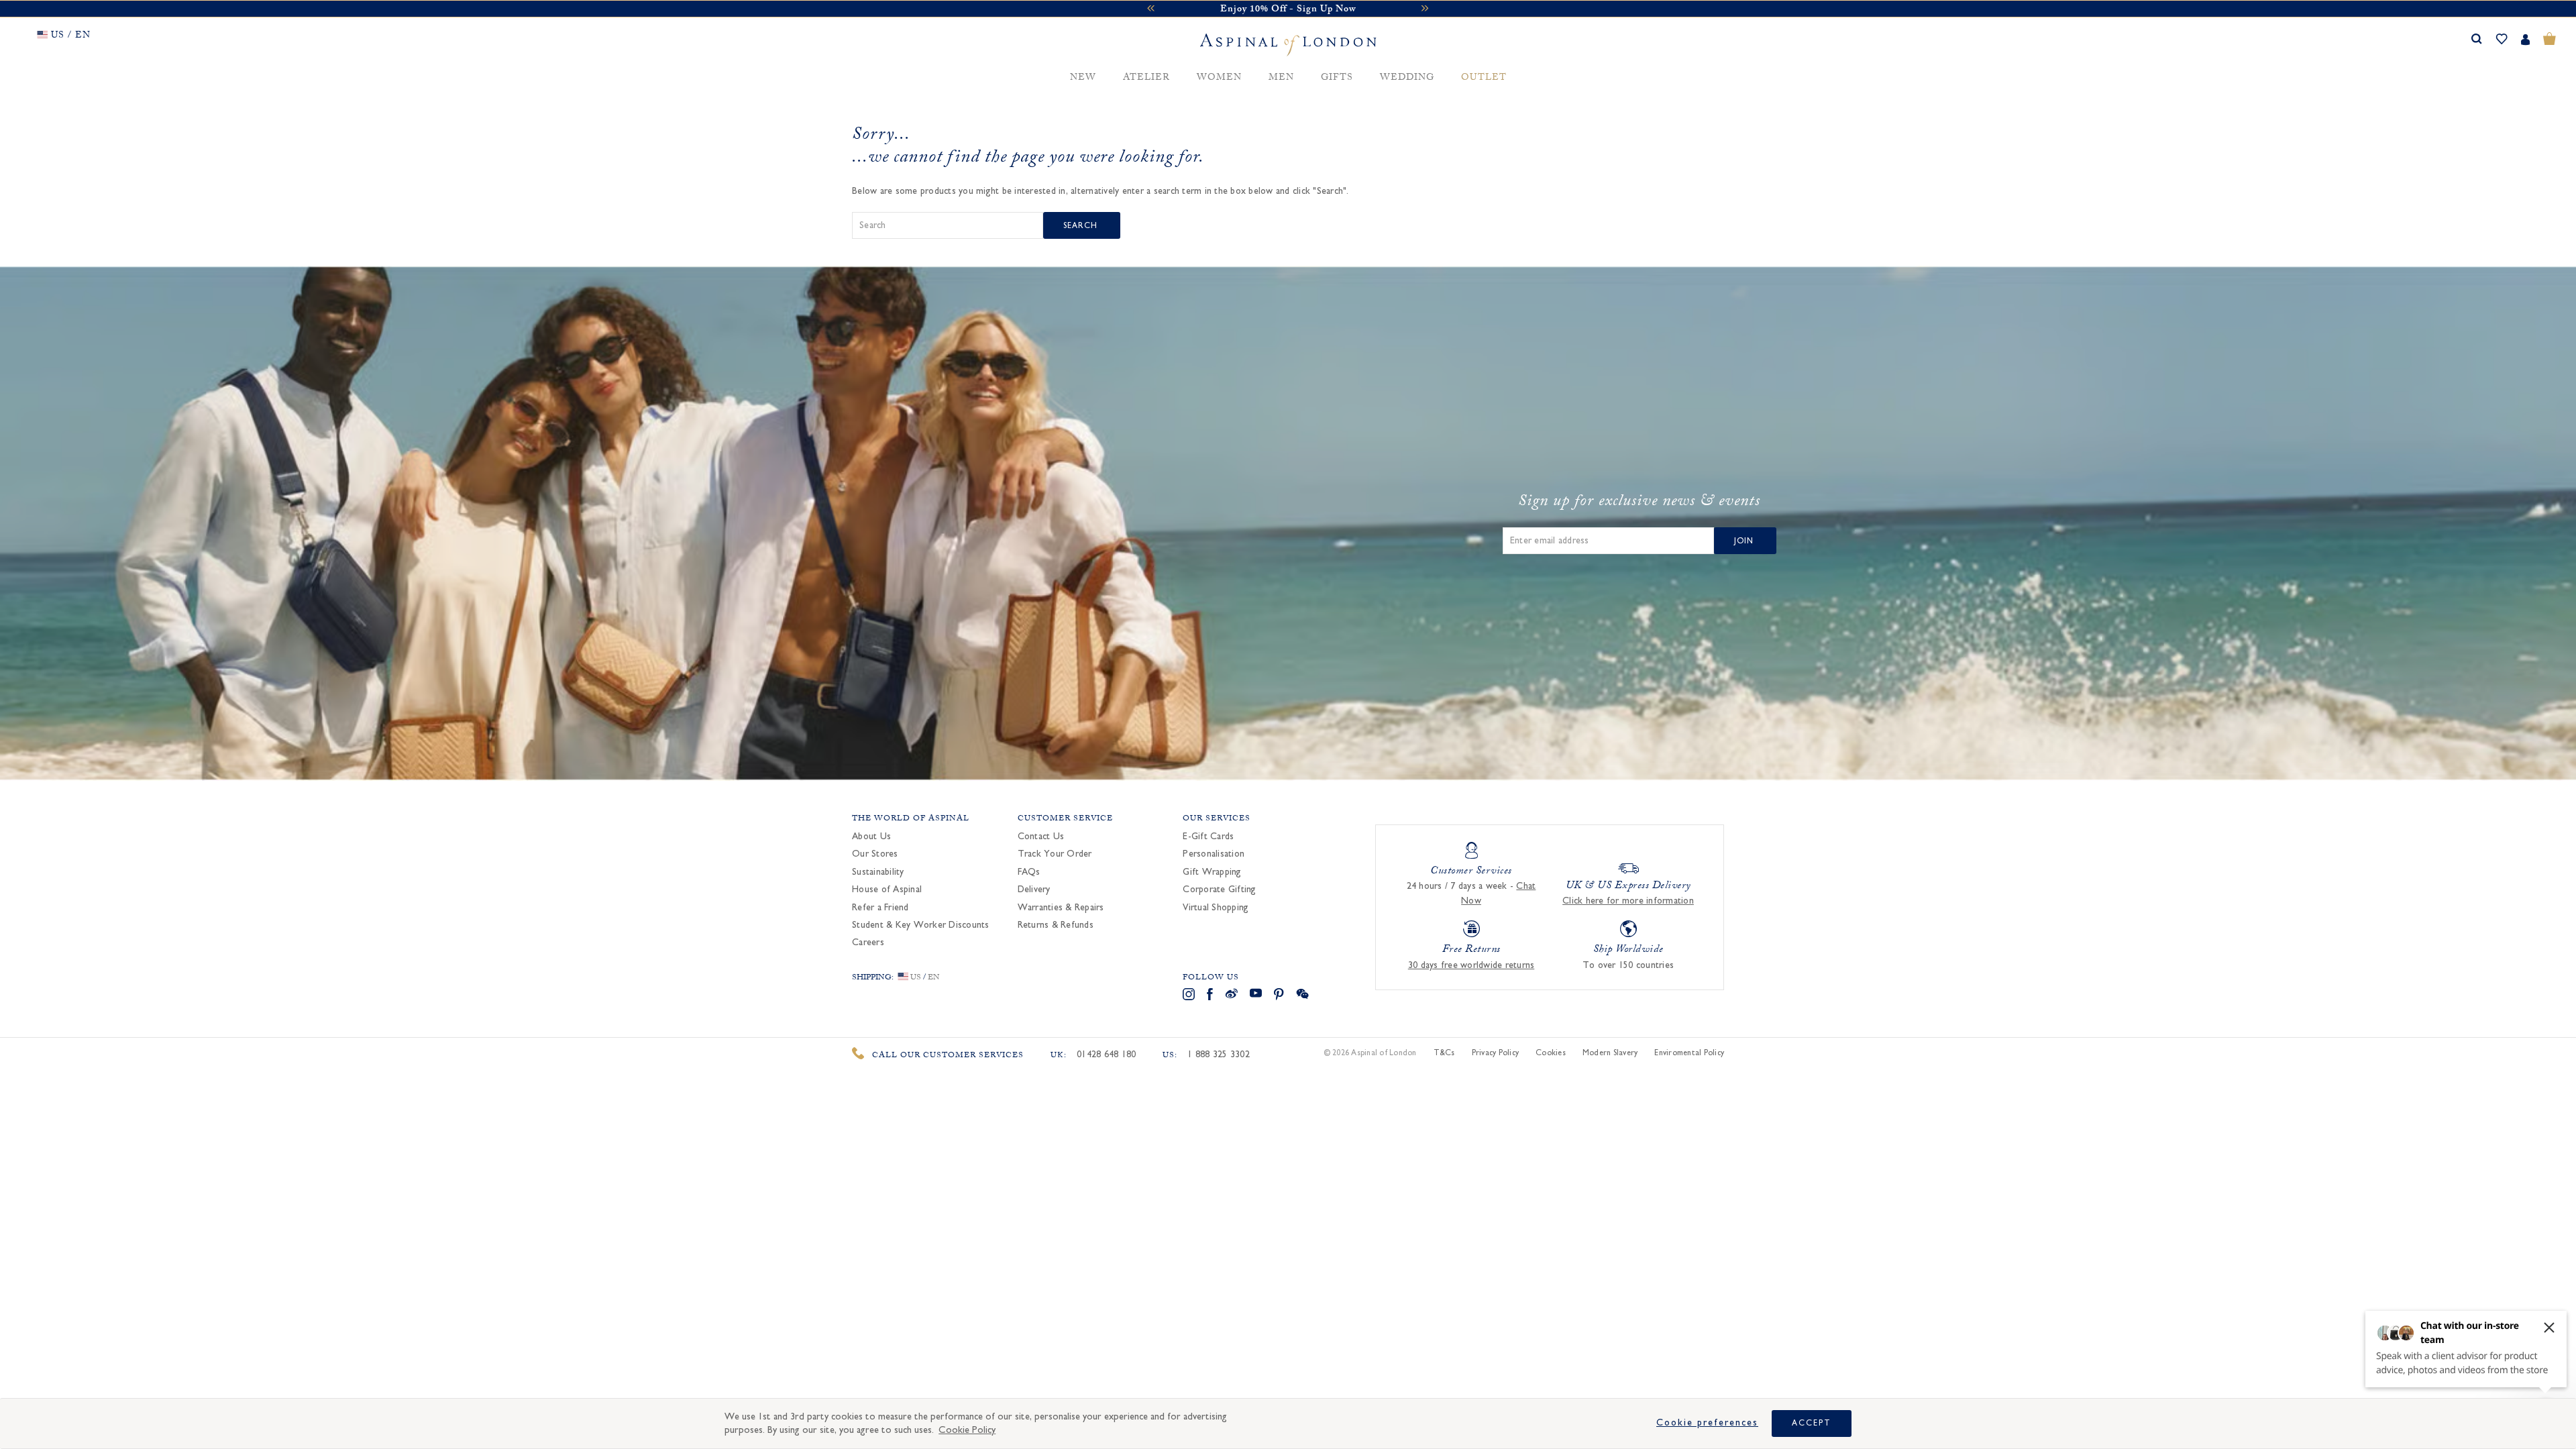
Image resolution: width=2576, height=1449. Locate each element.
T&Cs (1444, 1053)
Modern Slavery (1610, 1053)
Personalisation (1214, 854)
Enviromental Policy (1689, 1053)
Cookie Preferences (1707, 1423)
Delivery (1034, 890)
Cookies (1551, 1053)
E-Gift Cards (1208, 837)
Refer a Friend (880, 908)
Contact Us (1041, 837)
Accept (1812, 1423)
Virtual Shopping (1216, 908)
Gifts (1337, 78)
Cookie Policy (967, 1430)
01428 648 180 (1106, 1055)
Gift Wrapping (1212, 872)
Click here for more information (1628, 901)
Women (1219, 78)
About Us (871, 837)
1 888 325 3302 (1219, 1055)
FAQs (1029, 872)
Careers (868, 943)
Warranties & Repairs (1061, 908)
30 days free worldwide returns (1471, 965)
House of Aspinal (887, 890)
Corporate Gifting (1219, 890)
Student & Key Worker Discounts (921, 925)
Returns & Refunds (1056, 925)
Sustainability (878, 872)
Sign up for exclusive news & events (1639, 503)
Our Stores (875, 854)
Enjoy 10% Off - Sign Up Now (1288, 10)
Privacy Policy (1496, 1053)
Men (1281, 78)
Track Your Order (1055, 854)
